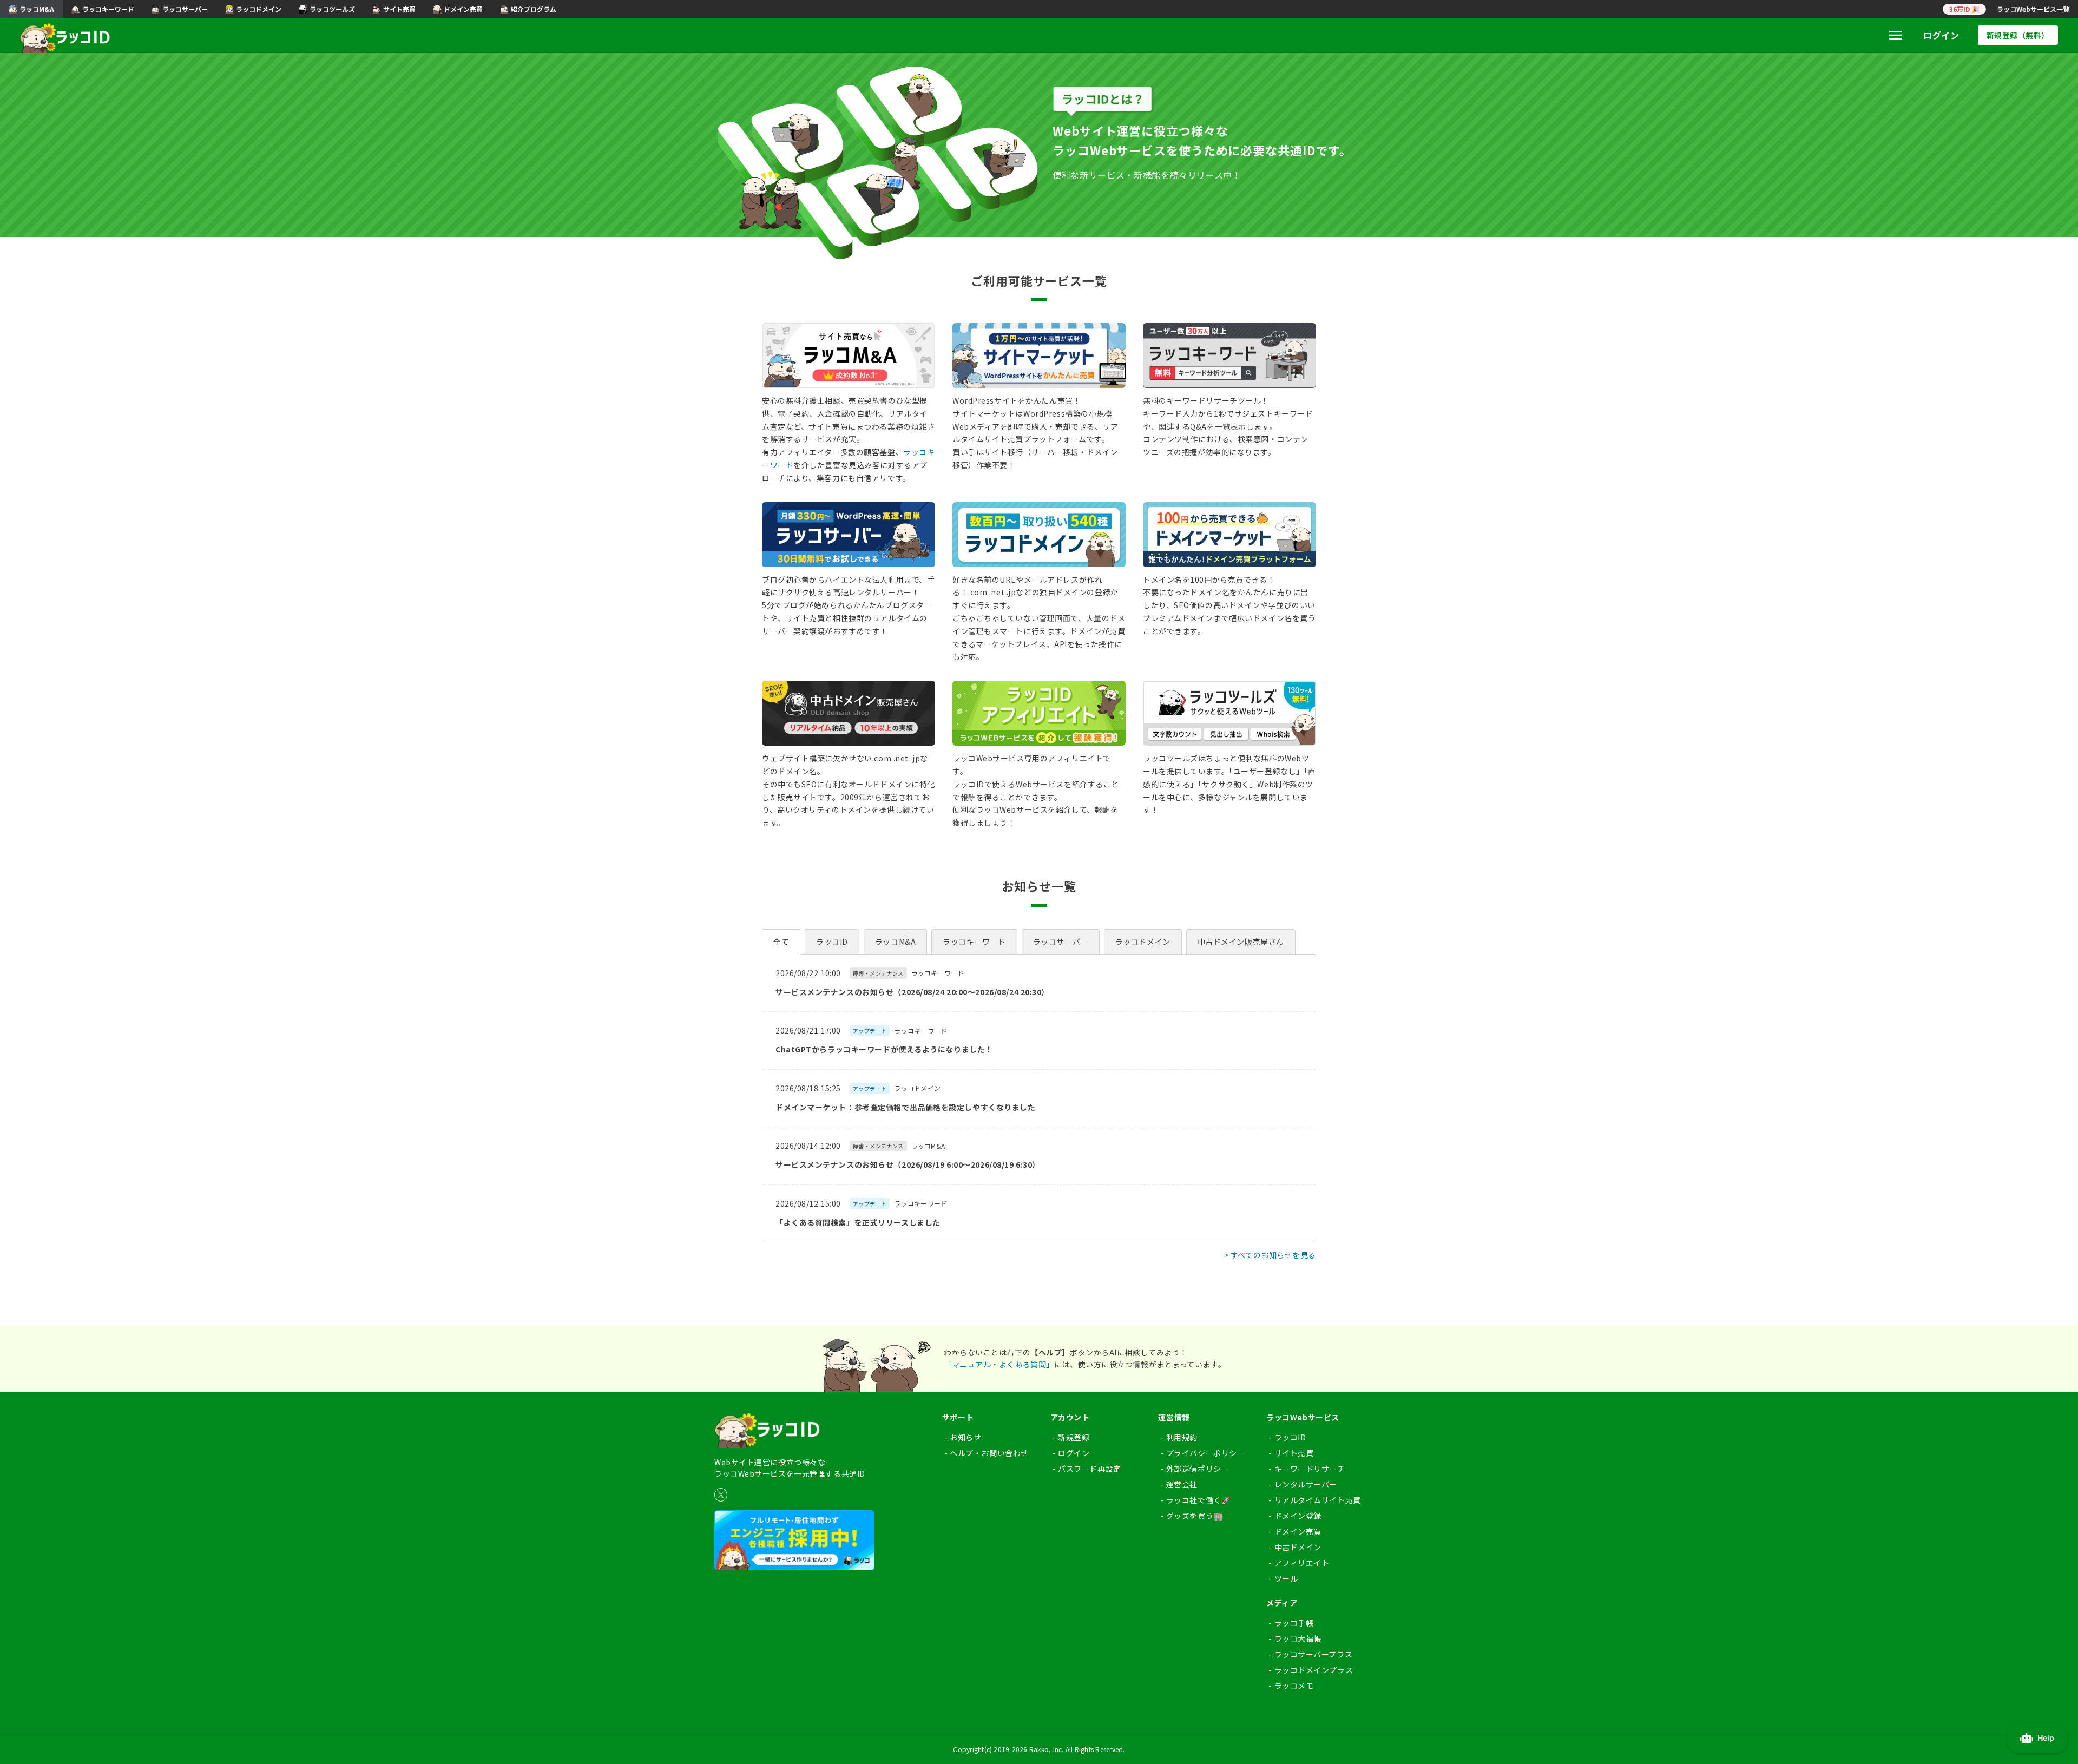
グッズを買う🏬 (1195, 1516)
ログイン (1941, 35)
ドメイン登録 (1298, 1516)
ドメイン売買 (1298, 1531)
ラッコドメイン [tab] (1143, 942)
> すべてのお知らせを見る (1270, 1255)
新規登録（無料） (2018, 35)
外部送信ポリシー (1198, 1469)
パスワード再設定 (1089, 1469)
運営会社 (1182, 1484)
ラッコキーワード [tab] (974, 942)
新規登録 (1074, 1437)
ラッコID (1290, 1437)
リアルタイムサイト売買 (1318, 1500)
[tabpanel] (1039, 1098)
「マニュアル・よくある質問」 (999, 1364)
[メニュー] (1896, 35)
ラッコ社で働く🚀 (1198, 1500)
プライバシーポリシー (1206, 1453)
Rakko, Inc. (1047, 1749)
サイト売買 (1294, 1453)
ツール (1286, 1578)
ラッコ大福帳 (1298, 1638)
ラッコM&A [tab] (895, 942)
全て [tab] (781, 942)
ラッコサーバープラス (1314, 1654)
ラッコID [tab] (832, 942)
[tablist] (1039, 942)
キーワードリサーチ (1310, 1469)
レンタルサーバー (1306, 1484)
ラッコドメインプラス (1314, 1670)
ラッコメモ (1294, 1686)
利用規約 (1182, 1437)
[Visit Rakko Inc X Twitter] (721, 1495)
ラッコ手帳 (1294, 1623)
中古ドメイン (1298, 1547)
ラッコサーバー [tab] (1061, 942)
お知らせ (965, 1437)
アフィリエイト (1302, 1563)
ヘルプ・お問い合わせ (989, 1453)
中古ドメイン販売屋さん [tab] (1241, 942)
